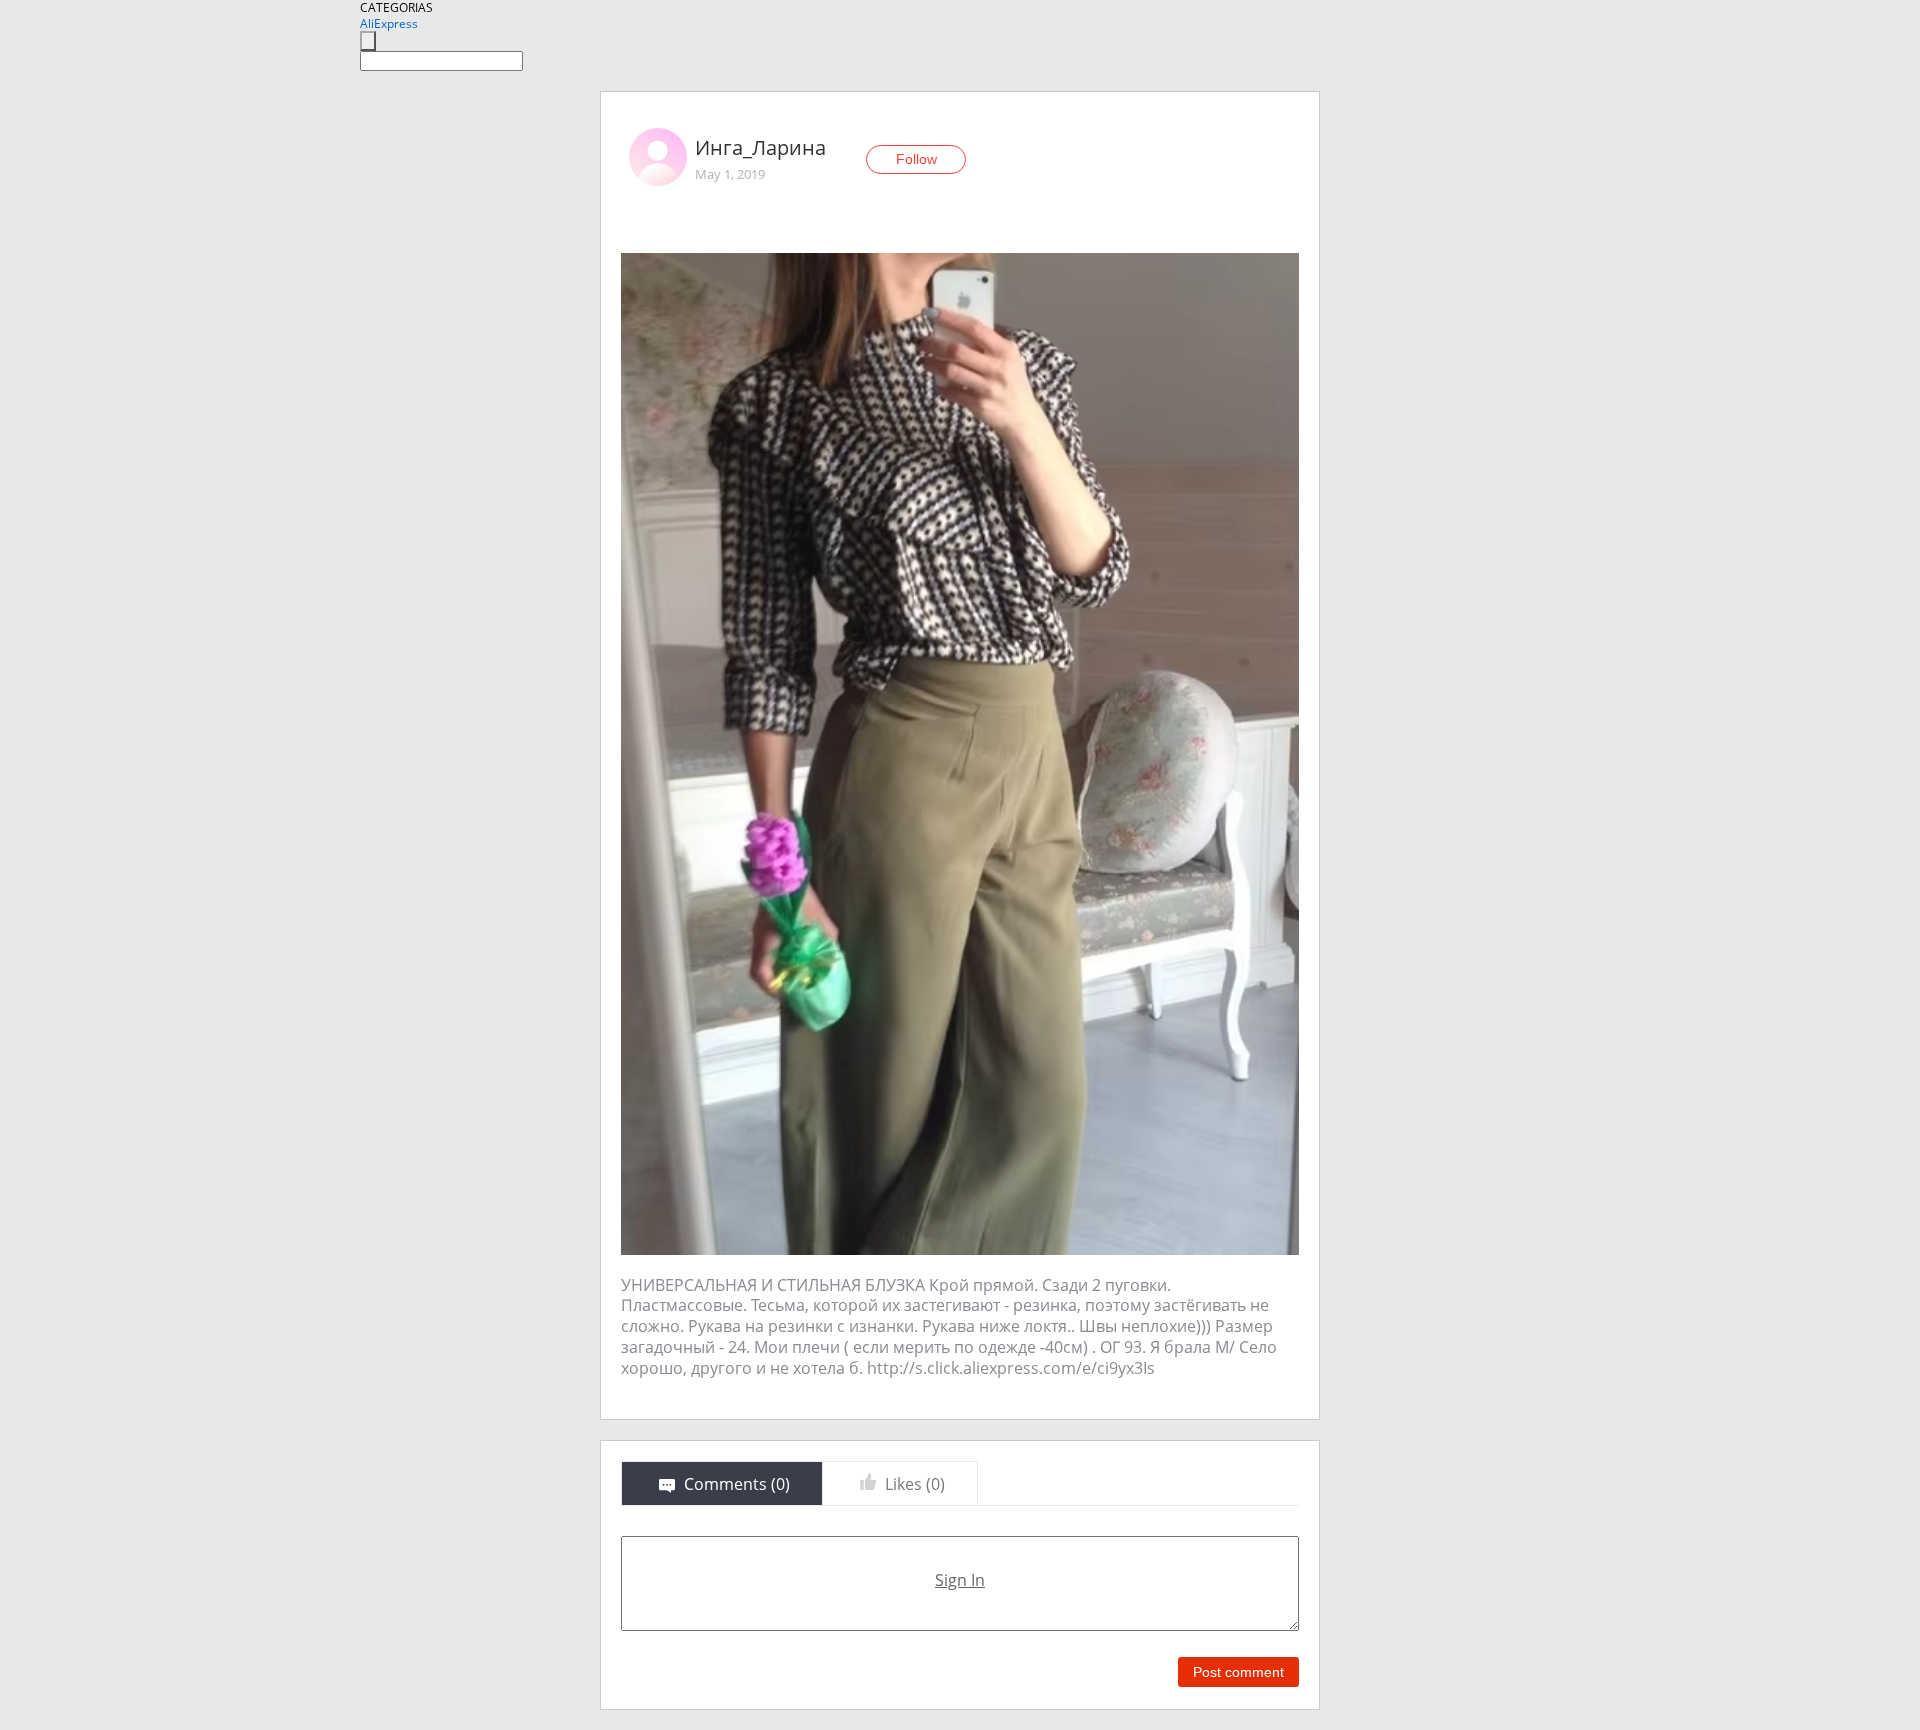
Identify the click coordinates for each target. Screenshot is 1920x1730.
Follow (916, 159)
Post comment (1238, 1672)
